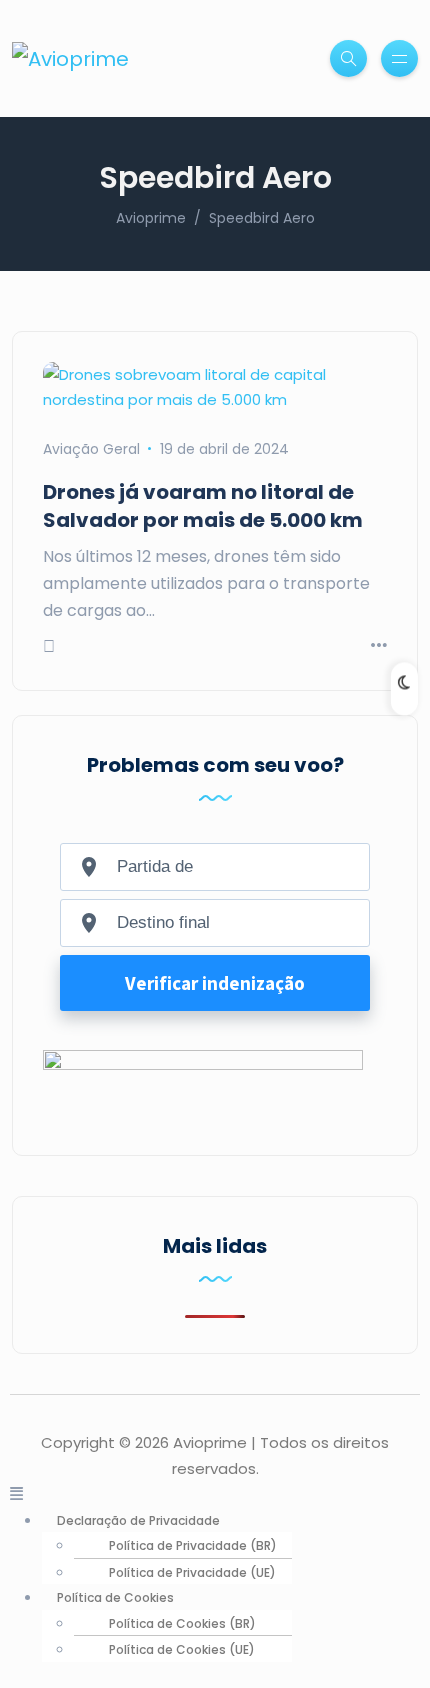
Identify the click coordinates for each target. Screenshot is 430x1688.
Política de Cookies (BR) (182, 1623)
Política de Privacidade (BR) (193, 1545)
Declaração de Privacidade (138, 1520)
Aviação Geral (91, 449)
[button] (215, 1494)
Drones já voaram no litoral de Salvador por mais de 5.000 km (203, 506)
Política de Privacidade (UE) (192, 1572)
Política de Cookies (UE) (182, 1649)
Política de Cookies (115, 1597)
